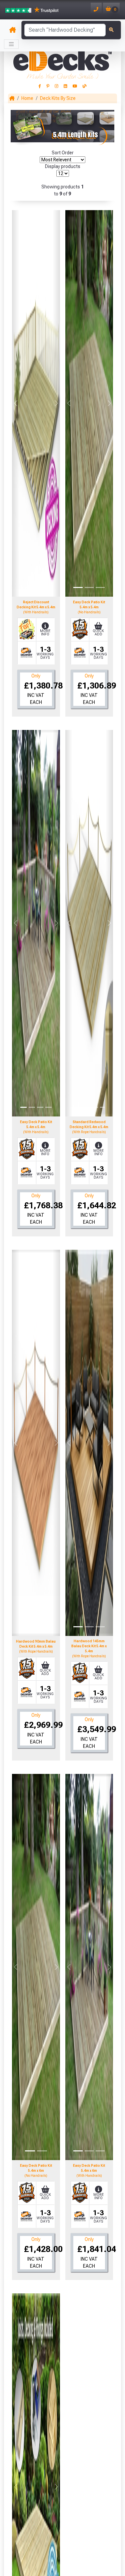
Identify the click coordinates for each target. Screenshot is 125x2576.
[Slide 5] (102, 1107)
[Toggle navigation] (11, 44)
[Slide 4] (48, 1107)
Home (27, 98)
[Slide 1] (30, 587)
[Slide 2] (42, 587)
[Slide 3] (100, 587)
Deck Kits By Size (58, 98)
